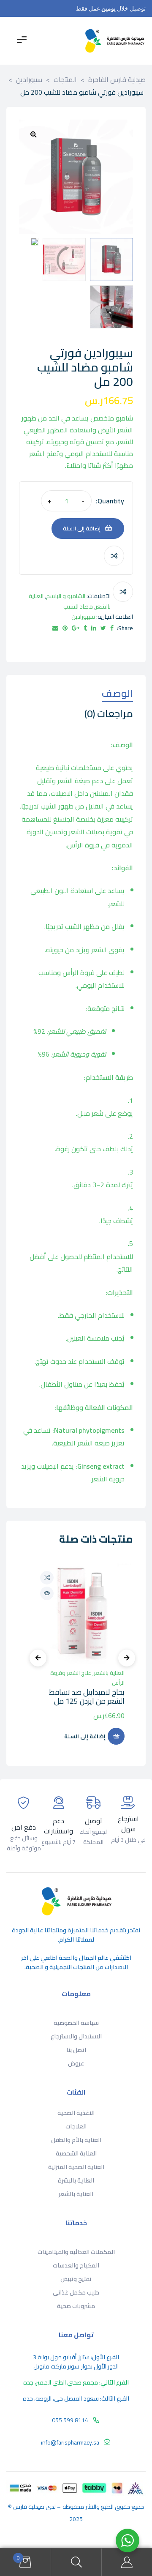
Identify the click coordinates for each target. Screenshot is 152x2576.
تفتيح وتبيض (76, 2279)
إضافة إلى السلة (82, 528)
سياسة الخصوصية (76, 2023)
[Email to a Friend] (55, 628)
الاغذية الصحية (76, 2113)
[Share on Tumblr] (85, 628)
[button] (33, 134)
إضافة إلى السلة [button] (85, 1736)
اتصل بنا (76, 2050)
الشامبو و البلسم (66, 596)
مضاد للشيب (78, 606)
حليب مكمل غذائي (76, 2292)
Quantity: (110, 501)
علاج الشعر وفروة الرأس (87, 1678)
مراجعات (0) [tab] (109, 715)
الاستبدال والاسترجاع (76, 2036)
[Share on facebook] (112, 628)
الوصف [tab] (117, 695)
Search (76, 2562)
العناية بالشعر (109, 1673)
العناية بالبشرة (76, 2180)
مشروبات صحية (76, 2306)
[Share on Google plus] (76, 628)
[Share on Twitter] (103, 628)
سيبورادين (83, 617)
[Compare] (114, 556)
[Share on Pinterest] (65, 628)
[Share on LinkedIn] (94, 628)
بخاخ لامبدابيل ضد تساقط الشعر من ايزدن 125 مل (87, 1697)
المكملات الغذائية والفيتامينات (76, 2252)
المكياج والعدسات (76, 2265)
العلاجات (76, 2126)
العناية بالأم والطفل (76, 2140)
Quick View (47, 1593)
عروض (76, 2063)
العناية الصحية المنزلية (76, 2167)
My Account (127, 2562)
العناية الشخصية (76, 2153)
